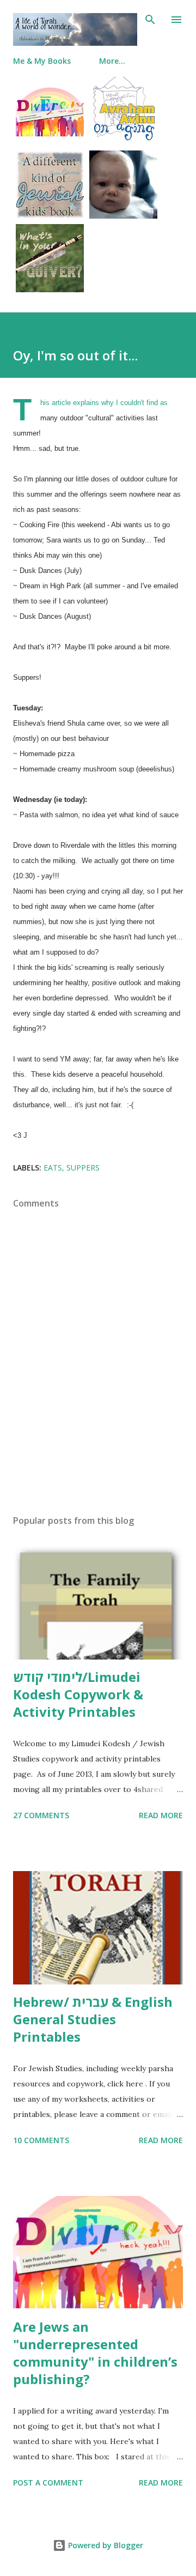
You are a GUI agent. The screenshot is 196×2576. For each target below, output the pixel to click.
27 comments (41, 1815)
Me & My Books (42, 61)
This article (56, 403)
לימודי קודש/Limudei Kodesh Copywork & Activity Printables (78, 1694)
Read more (161, 1815)
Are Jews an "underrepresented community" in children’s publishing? (95, 2353)
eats (53, 1168)
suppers (83, 1168)
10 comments (41, 2140)
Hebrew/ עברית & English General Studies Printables (93, 2019)
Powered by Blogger (105, 2545)
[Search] (150, 20)
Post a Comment (48, 2483)
